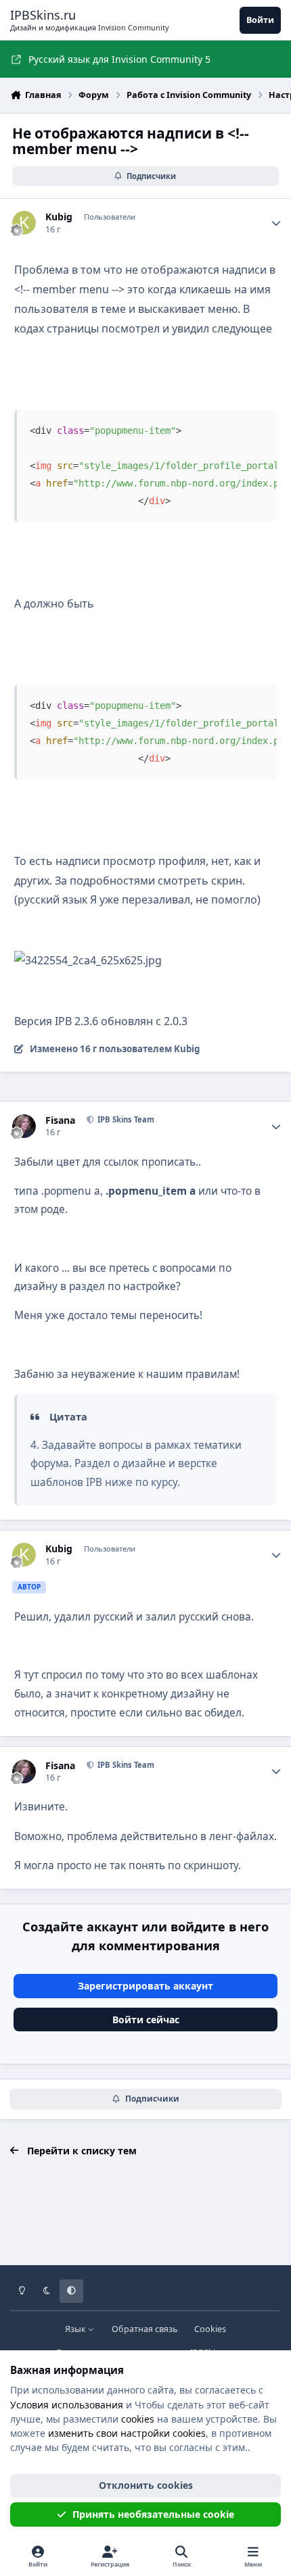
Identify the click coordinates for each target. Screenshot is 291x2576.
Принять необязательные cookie (153, 2514)
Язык (76, 2329)
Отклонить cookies (146, 2485)
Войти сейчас (146, 2020)
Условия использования (67, 2405)
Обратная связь (144, 2329)
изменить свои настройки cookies (127, 2433)
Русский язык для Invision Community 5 (119, 59)
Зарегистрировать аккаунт (145, 1986)
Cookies (210, 2329)
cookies (138, 2419)
